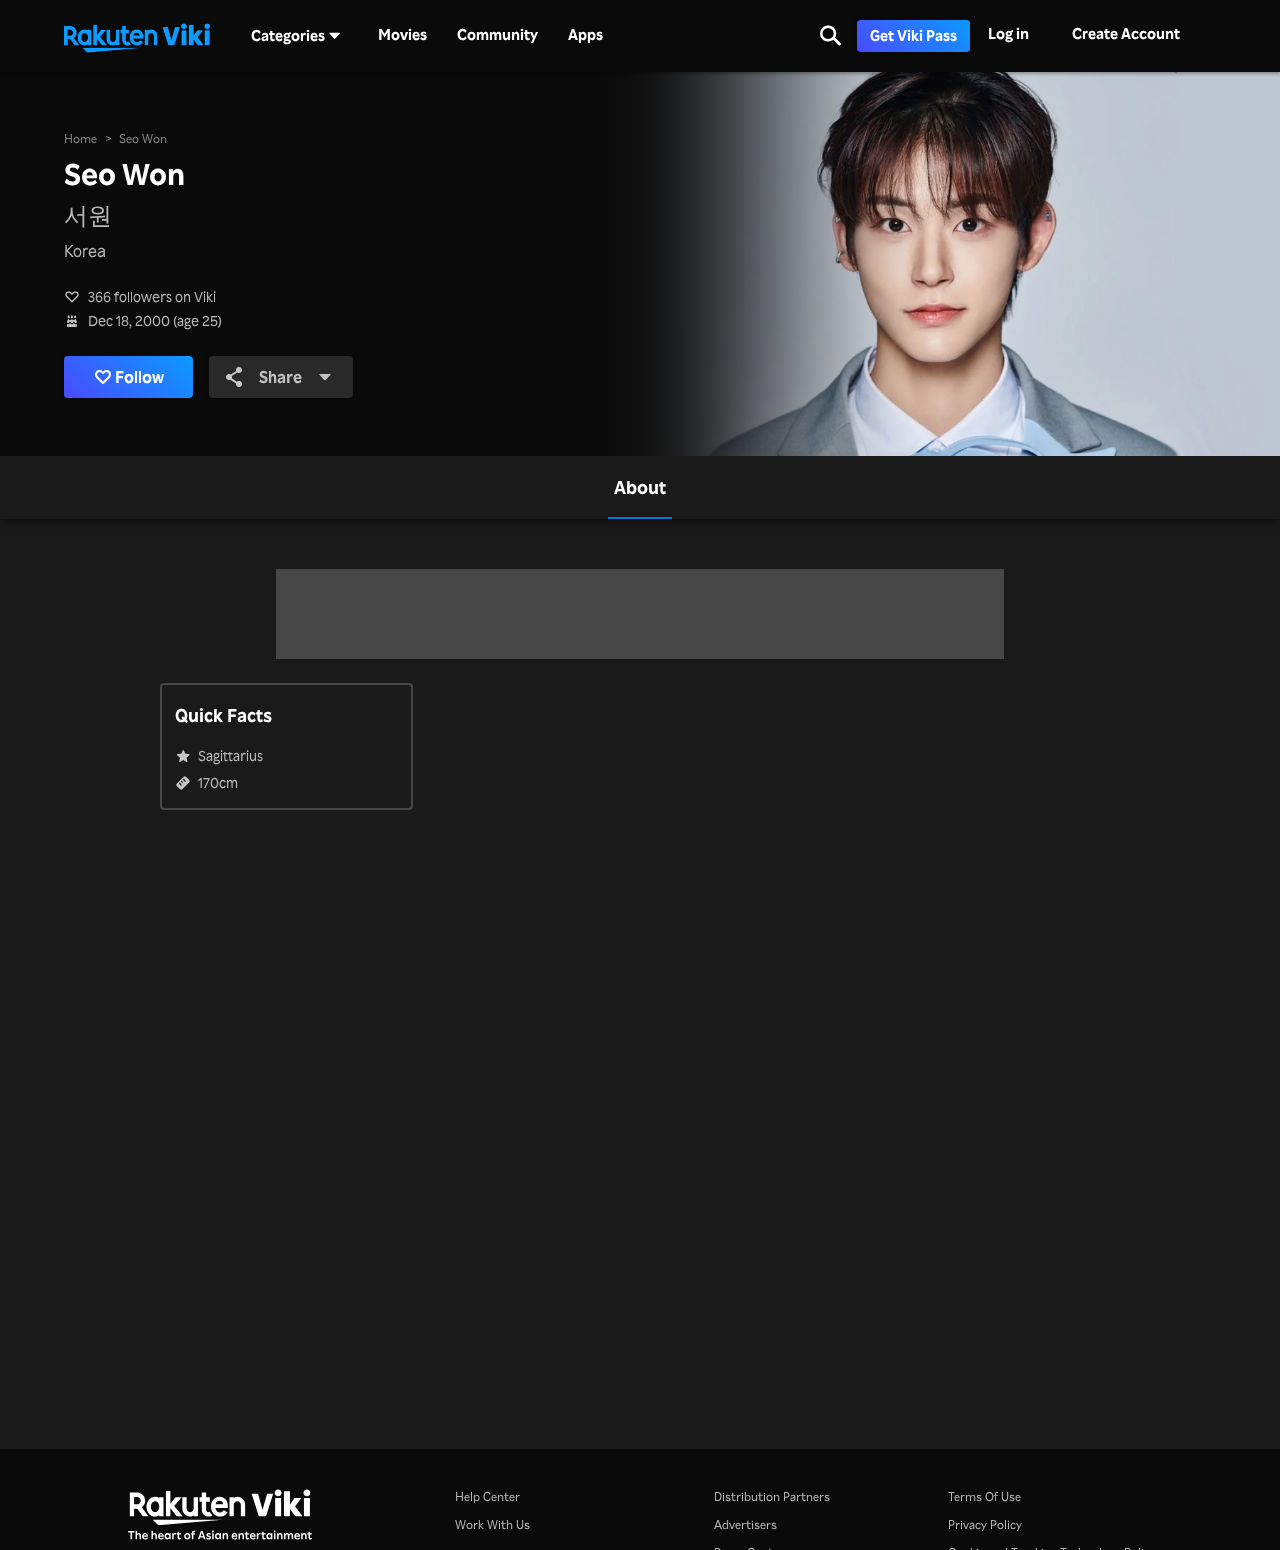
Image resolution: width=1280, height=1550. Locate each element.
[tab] (640, 487)
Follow (139, 377)
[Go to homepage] (137, 36)
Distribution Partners (772, 1496)
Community (497, 35)
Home (80, 138)
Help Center (487, 1496)
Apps (585, 35)
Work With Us (492, 1524)
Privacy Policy (985, 1524)
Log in (1008, 33)
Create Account (1126, 33)
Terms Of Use (984, 1496)
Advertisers (745, 1524)
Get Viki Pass (913, 35)
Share (280, 377)
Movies (402, 35)
